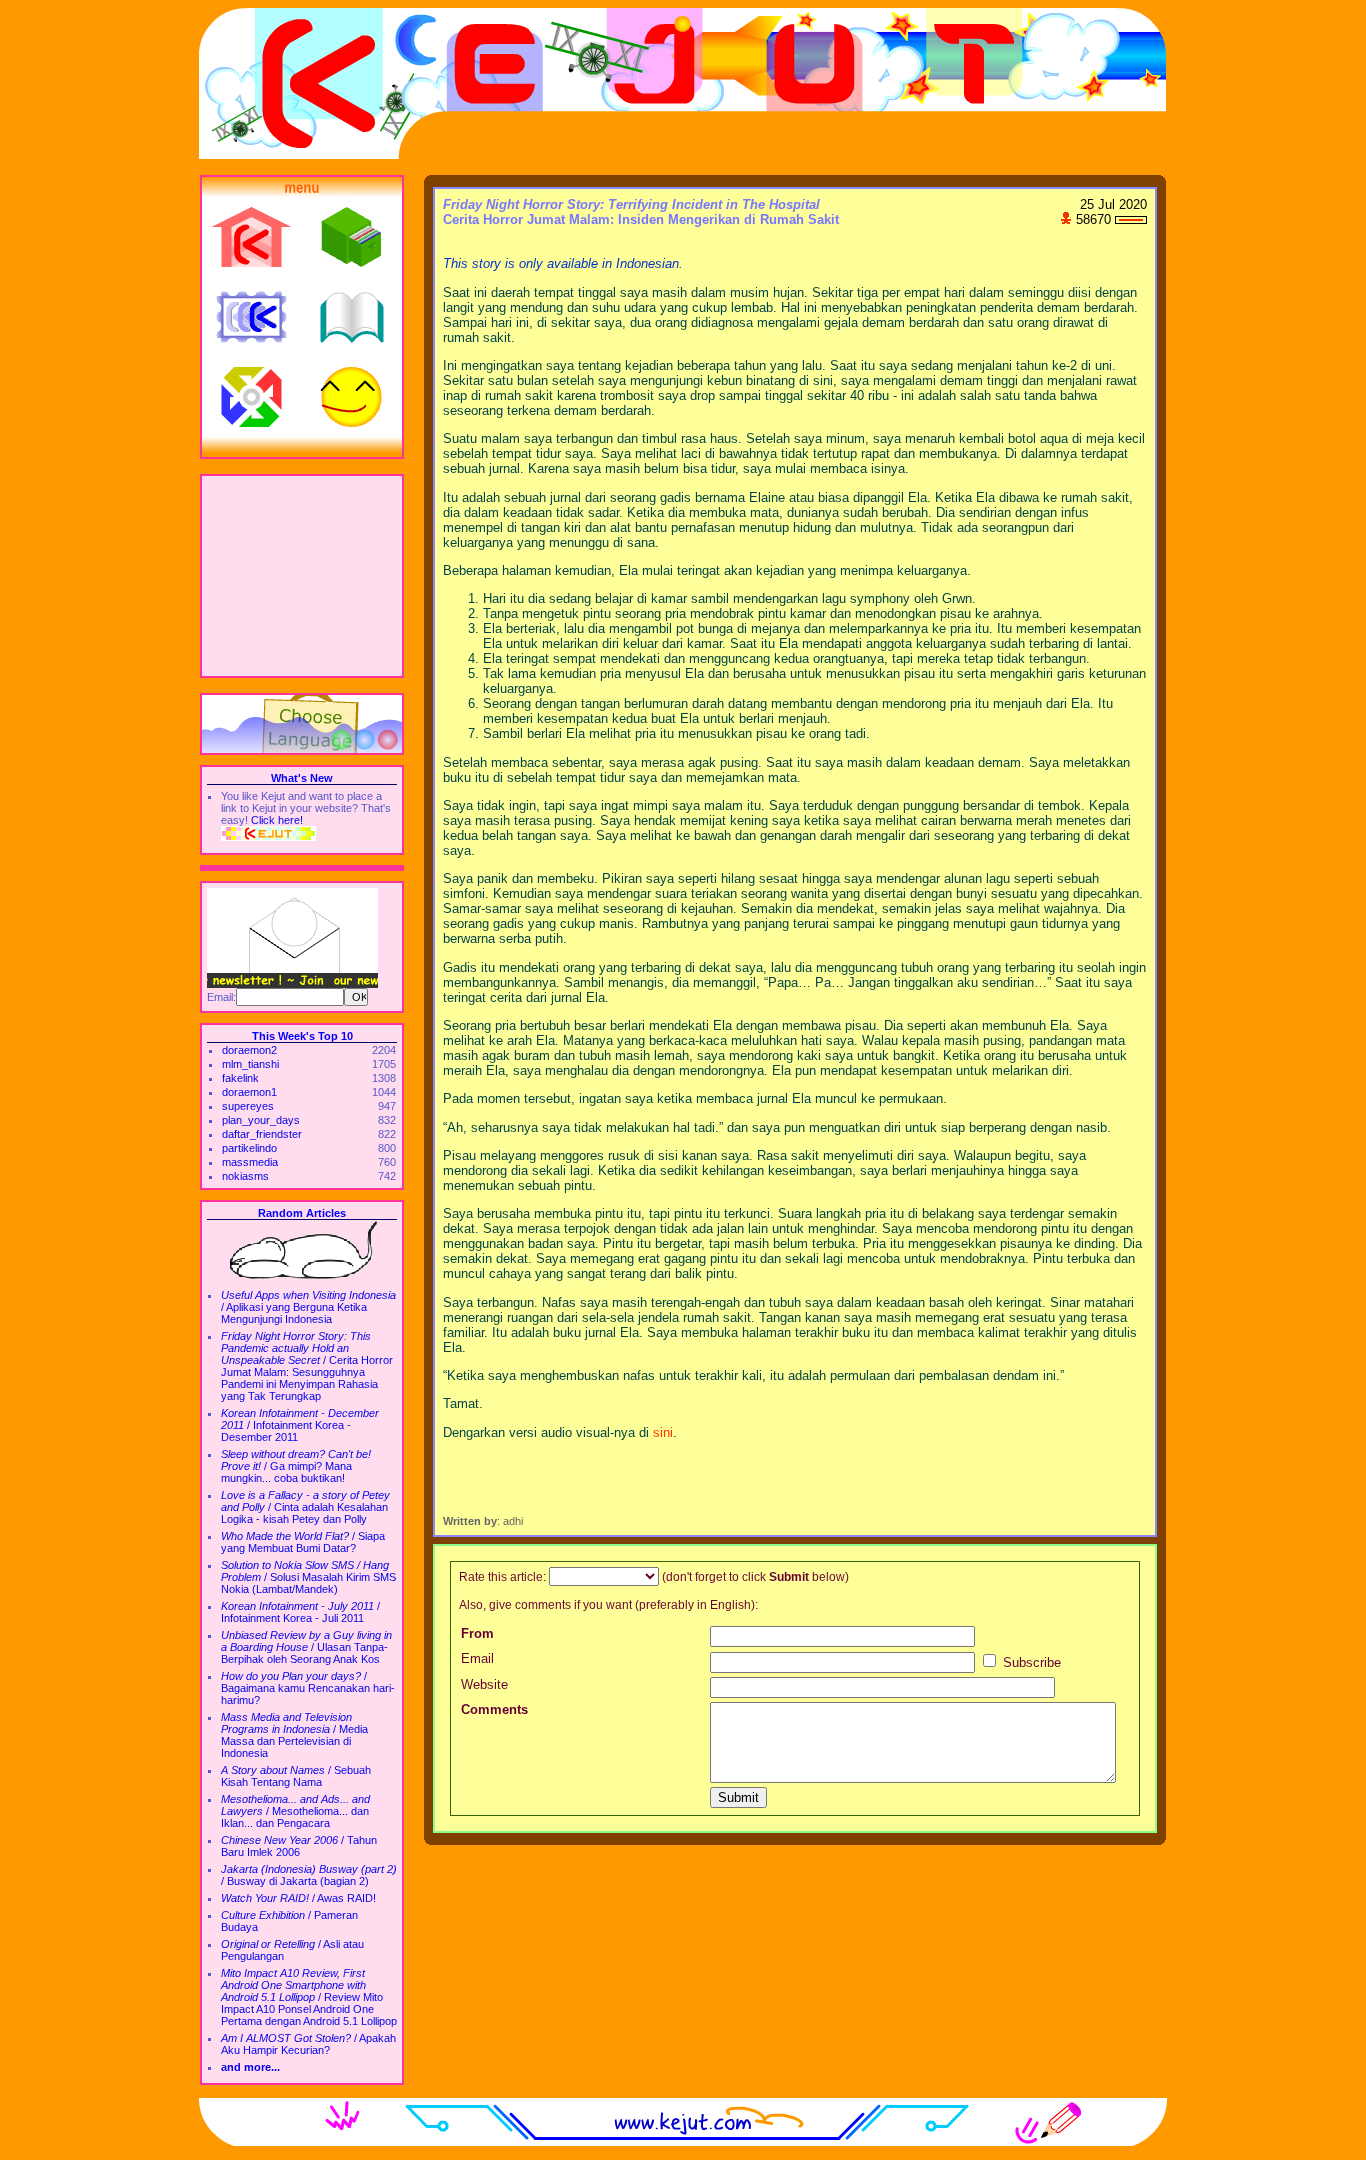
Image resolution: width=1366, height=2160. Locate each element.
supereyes (248, 1106)
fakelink (240, 1078)
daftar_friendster (262, 1134)
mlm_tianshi (250, 1064)
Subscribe (1030, 1662)
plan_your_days (261, 1120)
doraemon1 (249, 1092)
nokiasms (245, 1176)
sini (663, 1432)
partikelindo (249, 1148)
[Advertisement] (302, 576)
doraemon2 (249, 1050)
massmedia (250, 1162)
